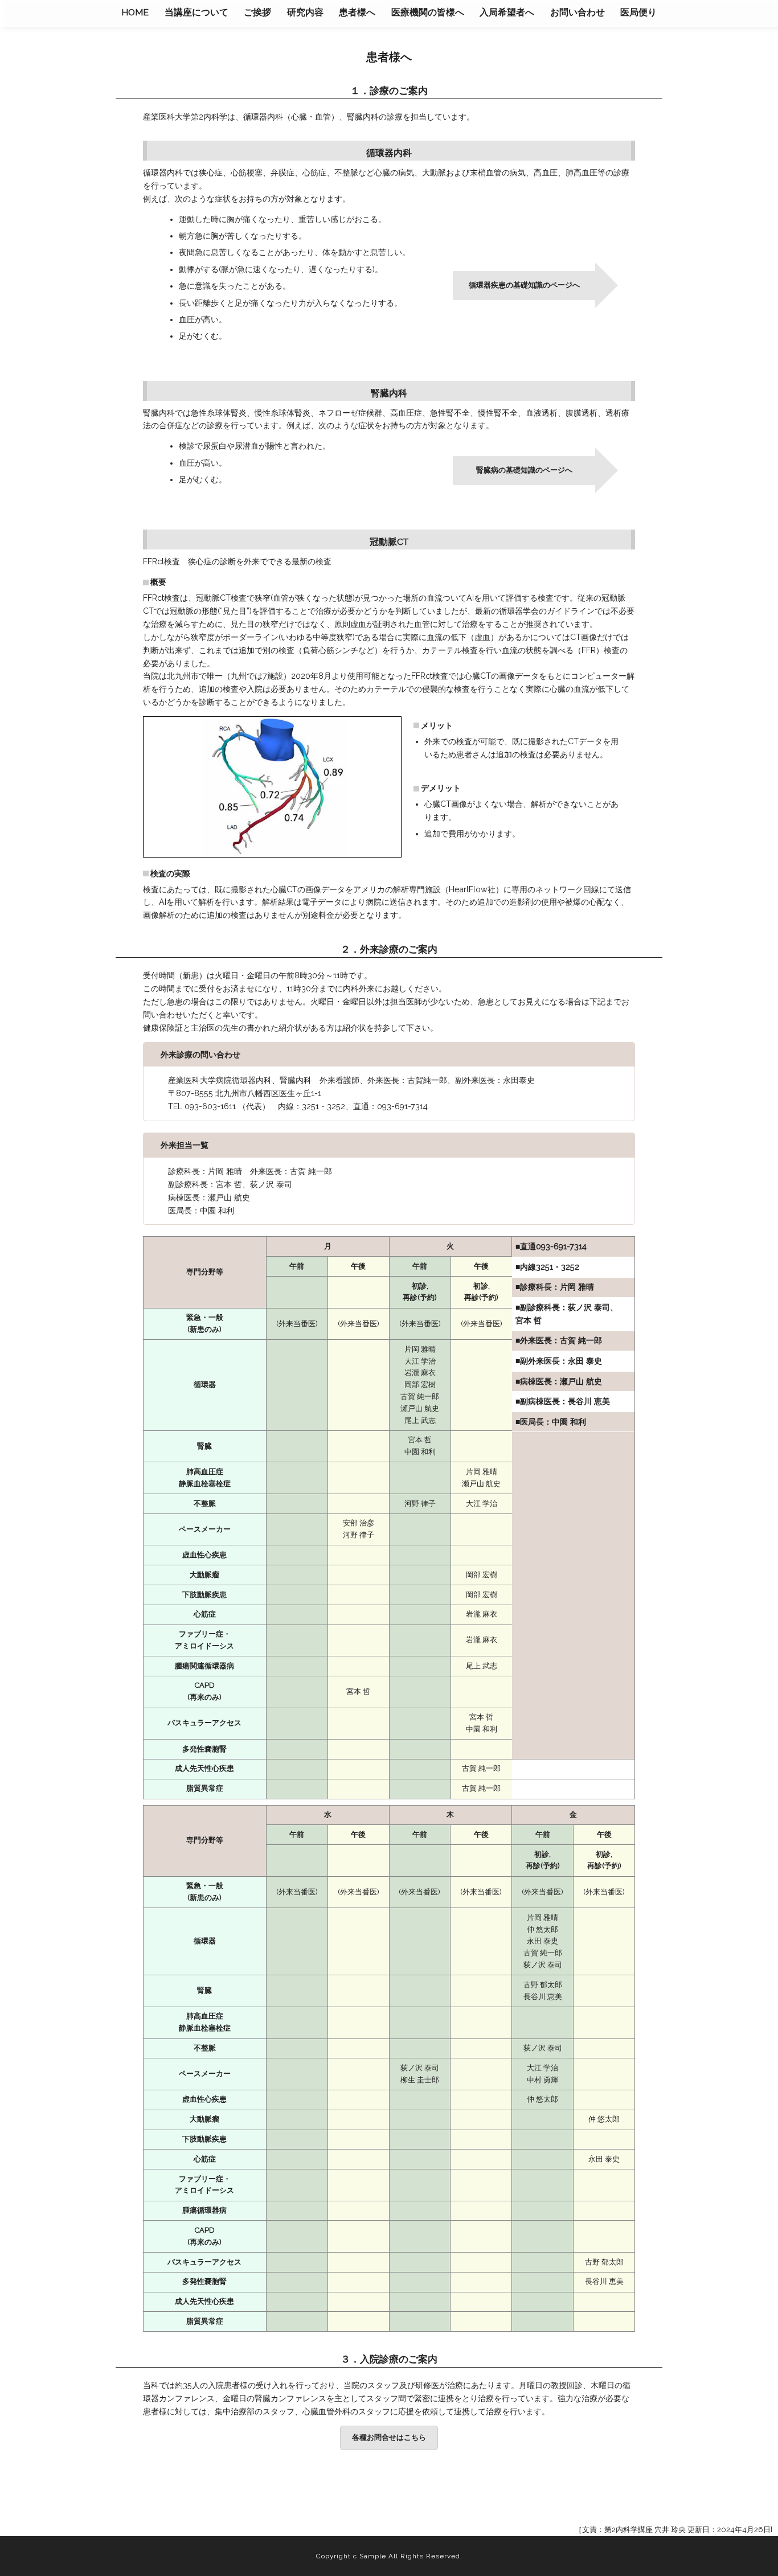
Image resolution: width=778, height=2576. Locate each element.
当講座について (196, 12)
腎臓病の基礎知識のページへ (524, 470)
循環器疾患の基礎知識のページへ (524, 285)
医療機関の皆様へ (428, 12)
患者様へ (357, 12)
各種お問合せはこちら (389, 2437)
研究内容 (305, 12)
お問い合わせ (578, 12)
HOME (135, 12)
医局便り (638, 12)
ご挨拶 (257, 12)
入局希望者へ (507, 12)
